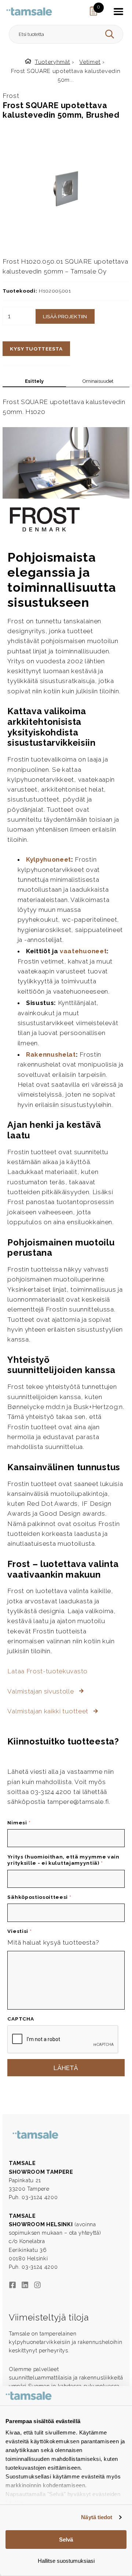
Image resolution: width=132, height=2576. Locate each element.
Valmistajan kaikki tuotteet (49, 1711)
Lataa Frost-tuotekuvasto (47, 1671)
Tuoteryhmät (53, 62)
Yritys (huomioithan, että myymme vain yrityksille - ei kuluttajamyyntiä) (63, 1860)
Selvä (66, 2540)
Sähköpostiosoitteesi (39, 1897)
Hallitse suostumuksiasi (66, 2561)
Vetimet (90, 62)
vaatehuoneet (83, 951)
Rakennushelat (51, 1054)
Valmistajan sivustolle (41, 1691)
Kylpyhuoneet (49, 859)
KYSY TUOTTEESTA (36, 349)
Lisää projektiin (65, 316)
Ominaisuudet (98, 381)
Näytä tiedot (97, 2517)
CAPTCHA (21, 2019)
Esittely (34, 381)
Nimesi (19, 1823)
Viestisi (19, 1931)
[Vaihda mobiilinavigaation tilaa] (118, 11)
